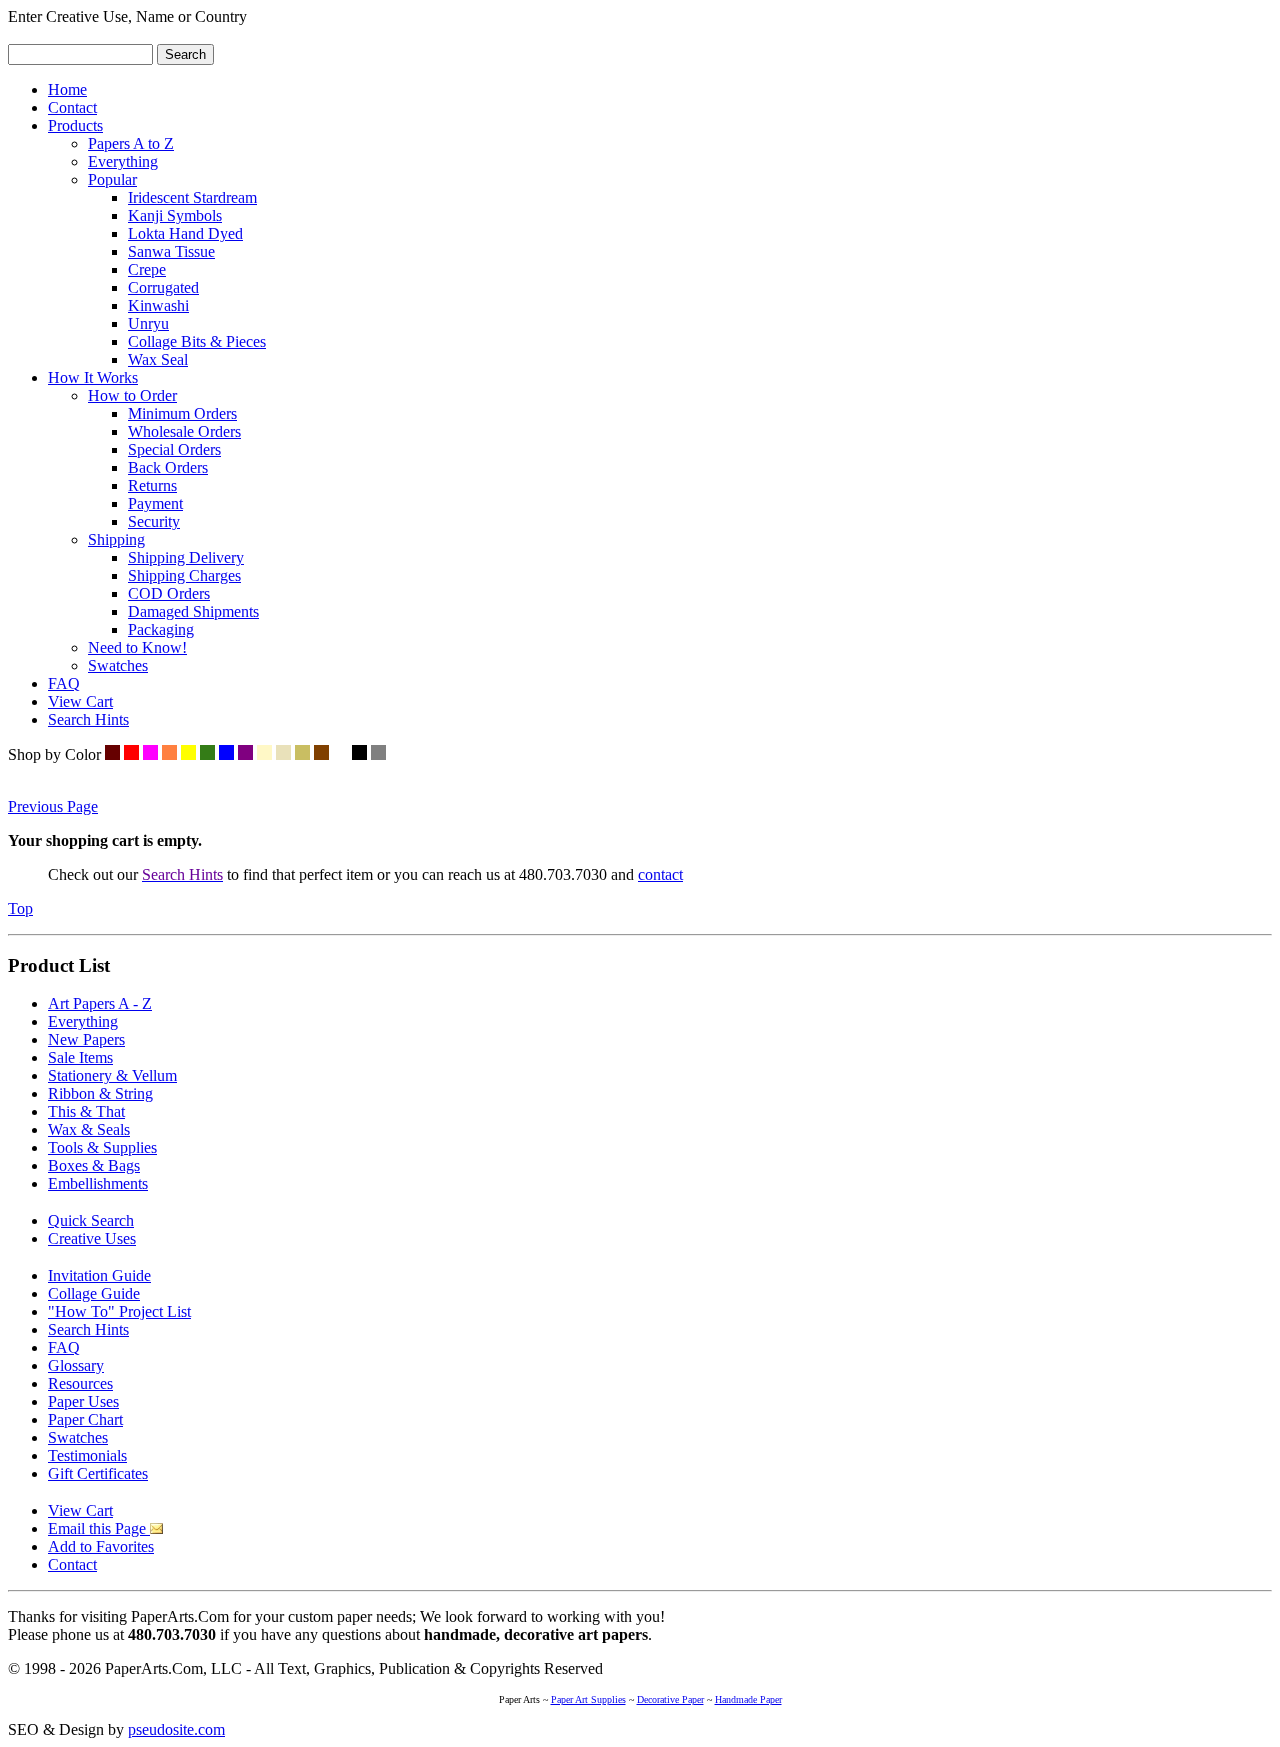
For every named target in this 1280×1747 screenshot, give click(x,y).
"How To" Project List (119, 1311)
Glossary (76, 1365)
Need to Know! (137, 647)
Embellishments (98, 1183)
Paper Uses (83, 1401)
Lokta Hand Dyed (185, 233)
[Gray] (378, 754)
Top (20, 908)
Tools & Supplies (102, 1147)
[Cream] (264, 754)
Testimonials (87, 1455)
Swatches (118, 665)
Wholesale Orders (184, 431)
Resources (80, 1383)
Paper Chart (85, 1419)
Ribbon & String (100, 1093)
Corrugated (163, 287)
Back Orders (168, 467)
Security (154, 521)
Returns (152, 485)
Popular (112, 179)
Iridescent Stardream (192, 197)
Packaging (161, 629)
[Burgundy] (112, 754)
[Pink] (150, 754)
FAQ (64, 683)
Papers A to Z (131, 143)
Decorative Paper (670, 1699)
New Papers (86, 1039)
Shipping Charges (184, 575)
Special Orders (174, 449)
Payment (155, 503)
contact (660, 874)
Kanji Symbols (175, 215)
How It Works (93, 377)
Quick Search (91, 1220)
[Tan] (302, 754)
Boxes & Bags (94, 1165)
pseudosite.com (176, 1729)
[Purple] (245, 754)
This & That (86, 1111)
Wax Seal (158, 359)
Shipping (116, 539)
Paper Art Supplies (588, 1699)
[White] (340, 754)
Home (67, 89)
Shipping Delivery (186, 557)
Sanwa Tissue (171, 251)
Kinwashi (158, 305)
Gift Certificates (98, 1473)
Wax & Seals (89, 1129)
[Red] (131, 754)
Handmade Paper (748, 1699)
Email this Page (99, 1528)
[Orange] (169, 754)
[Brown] (321, 754)
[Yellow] (188, 754)
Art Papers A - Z (100, 1003)
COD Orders (169, 593)
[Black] (359, 754)
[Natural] (283, 754)
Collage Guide (94, 1293)
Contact (72, 107)
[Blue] (226, 754)
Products (75, 125)
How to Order (132, 395)
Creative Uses (92, 1238)
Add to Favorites (101, 1546)
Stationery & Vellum (112, 1075)
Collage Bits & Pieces (197, 341)
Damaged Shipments (193, 611)
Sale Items (80, 1057)
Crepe (147, 269)
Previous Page (53, 806)
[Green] (207, 754)
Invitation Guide (99, 1275)
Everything (123, 161)
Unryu (148, 323)
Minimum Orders (182, 413)
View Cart (80, 701)
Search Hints (88, 719)
